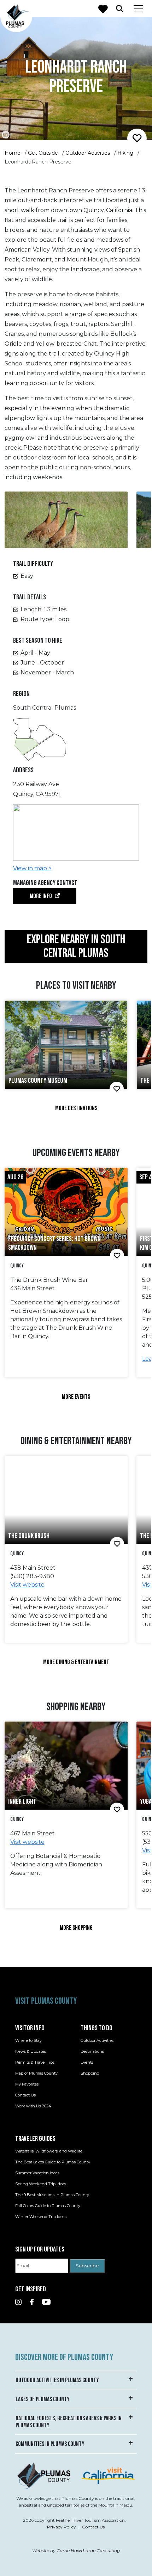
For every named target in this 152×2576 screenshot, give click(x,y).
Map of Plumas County (36, 2073)
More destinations (76, 1108)
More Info (41, 896)
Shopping (90, 2073)
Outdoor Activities (88, 153)
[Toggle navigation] (138, 8)
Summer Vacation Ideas (37, 2173)
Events (87, 2062)
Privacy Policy (62, 2527)
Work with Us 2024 (33, 2106)
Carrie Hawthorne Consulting (88, 2550)
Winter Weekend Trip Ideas (41, 2217)
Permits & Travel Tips (35, 2062)
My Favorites (27, 2084)
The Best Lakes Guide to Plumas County (53, 2162)
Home (13, 153)
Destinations (92, 2051)
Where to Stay (28, 2040)
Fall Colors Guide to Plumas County (48, 2206)
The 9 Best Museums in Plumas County (52, 2195)
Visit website (27, 1585)
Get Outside (43, 153)
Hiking (125, 153)
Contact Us (25, 2095)
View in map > (32, 868)
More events (76, 1397)
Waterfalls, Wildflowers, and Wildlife (49, 2151)
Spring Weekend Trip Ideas (41, 2184)
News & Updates (31, 2051)
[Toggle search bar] (120, 8)
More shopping (76, 1928)
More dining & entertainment (76, 1662)
